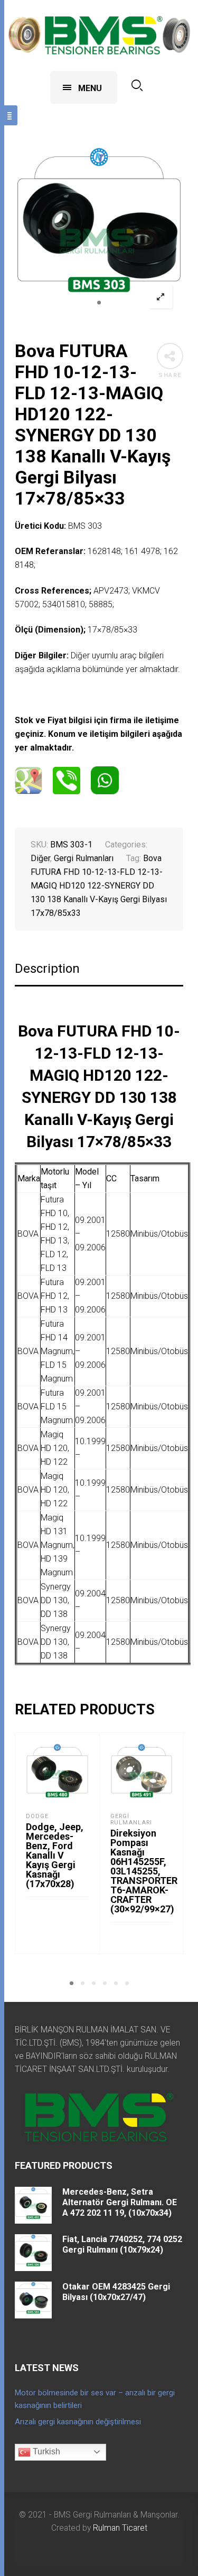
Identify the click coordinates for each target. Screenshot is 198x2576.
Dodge (37, 1816)
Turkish (45, 2451)
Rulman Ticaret (120, 2528)
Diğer (40, 858)
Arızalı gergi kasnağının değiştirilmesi (78, 2422)
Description (47, 969)
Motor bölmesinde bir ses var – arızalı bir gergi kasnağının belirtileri (95, 2399)
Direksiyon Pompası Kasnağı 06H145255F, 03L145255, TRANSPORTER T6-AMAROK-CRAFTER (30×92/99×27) (144, 1871)
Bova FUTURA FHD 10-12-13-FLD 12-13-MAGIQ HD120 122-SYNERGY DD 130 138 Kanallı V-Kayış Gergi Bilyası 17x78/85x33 (99, 886)
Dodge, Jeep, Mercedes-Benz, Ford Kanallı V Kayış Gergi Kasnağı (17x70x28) (55, 1855)
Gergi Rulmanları (84, 858)
